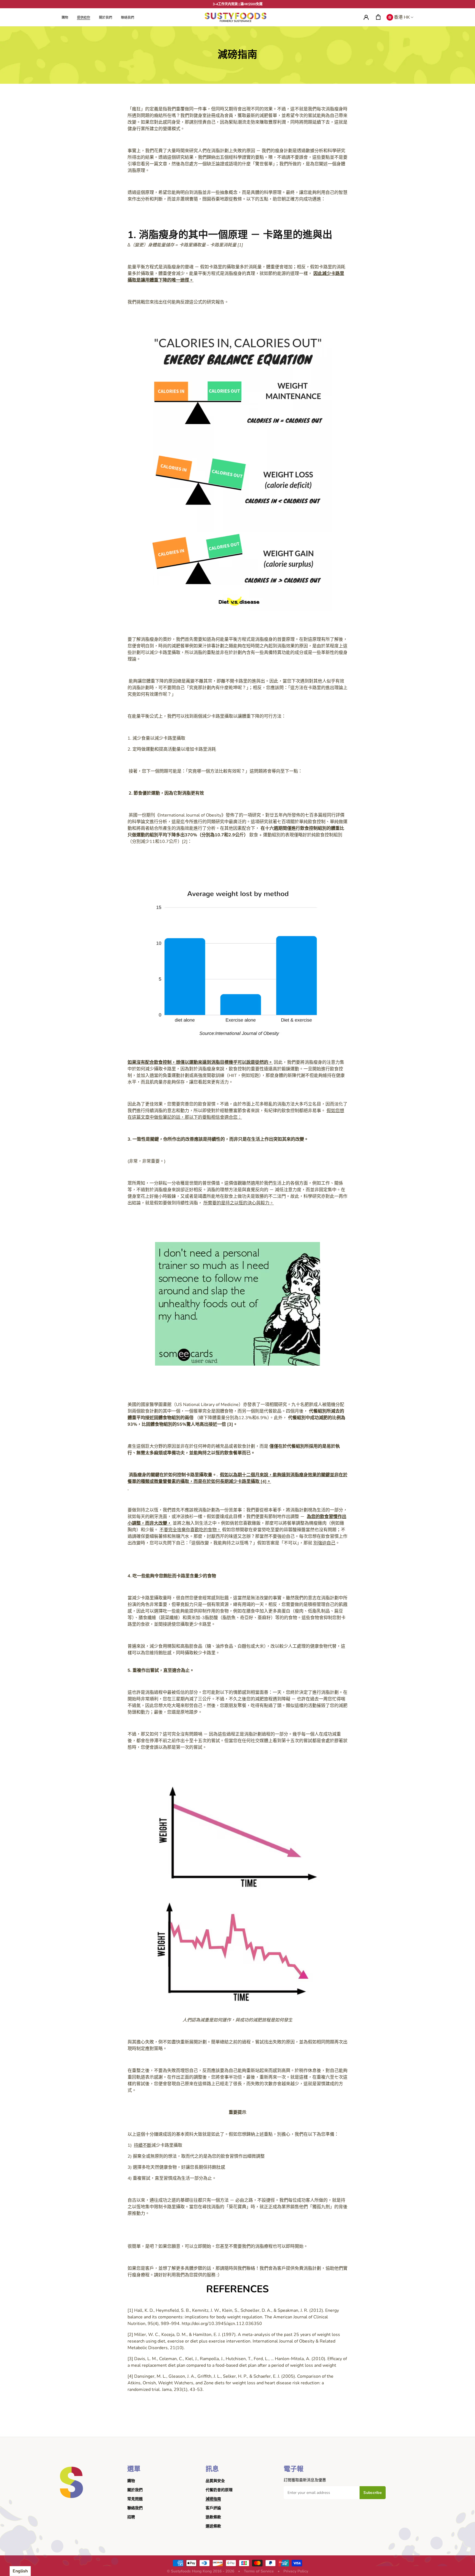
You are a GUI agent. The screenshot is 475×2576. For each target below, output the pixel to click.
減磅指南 (213, 2499)
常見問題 (135, 2499)
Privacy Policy (296, 2571)
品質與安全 (215, 2481)
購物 (131, 2481)
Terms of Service (259, 2571)
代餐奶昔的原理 (219, 2490)
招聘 (131, 2517)
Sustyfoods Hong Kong (191, 2571)
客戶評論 (213, 2508)
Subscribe (373, 2493)
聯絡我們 (135, 2508)
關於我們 (135, 2490)
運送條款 (213, 2526)
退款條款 (213, 2517)
